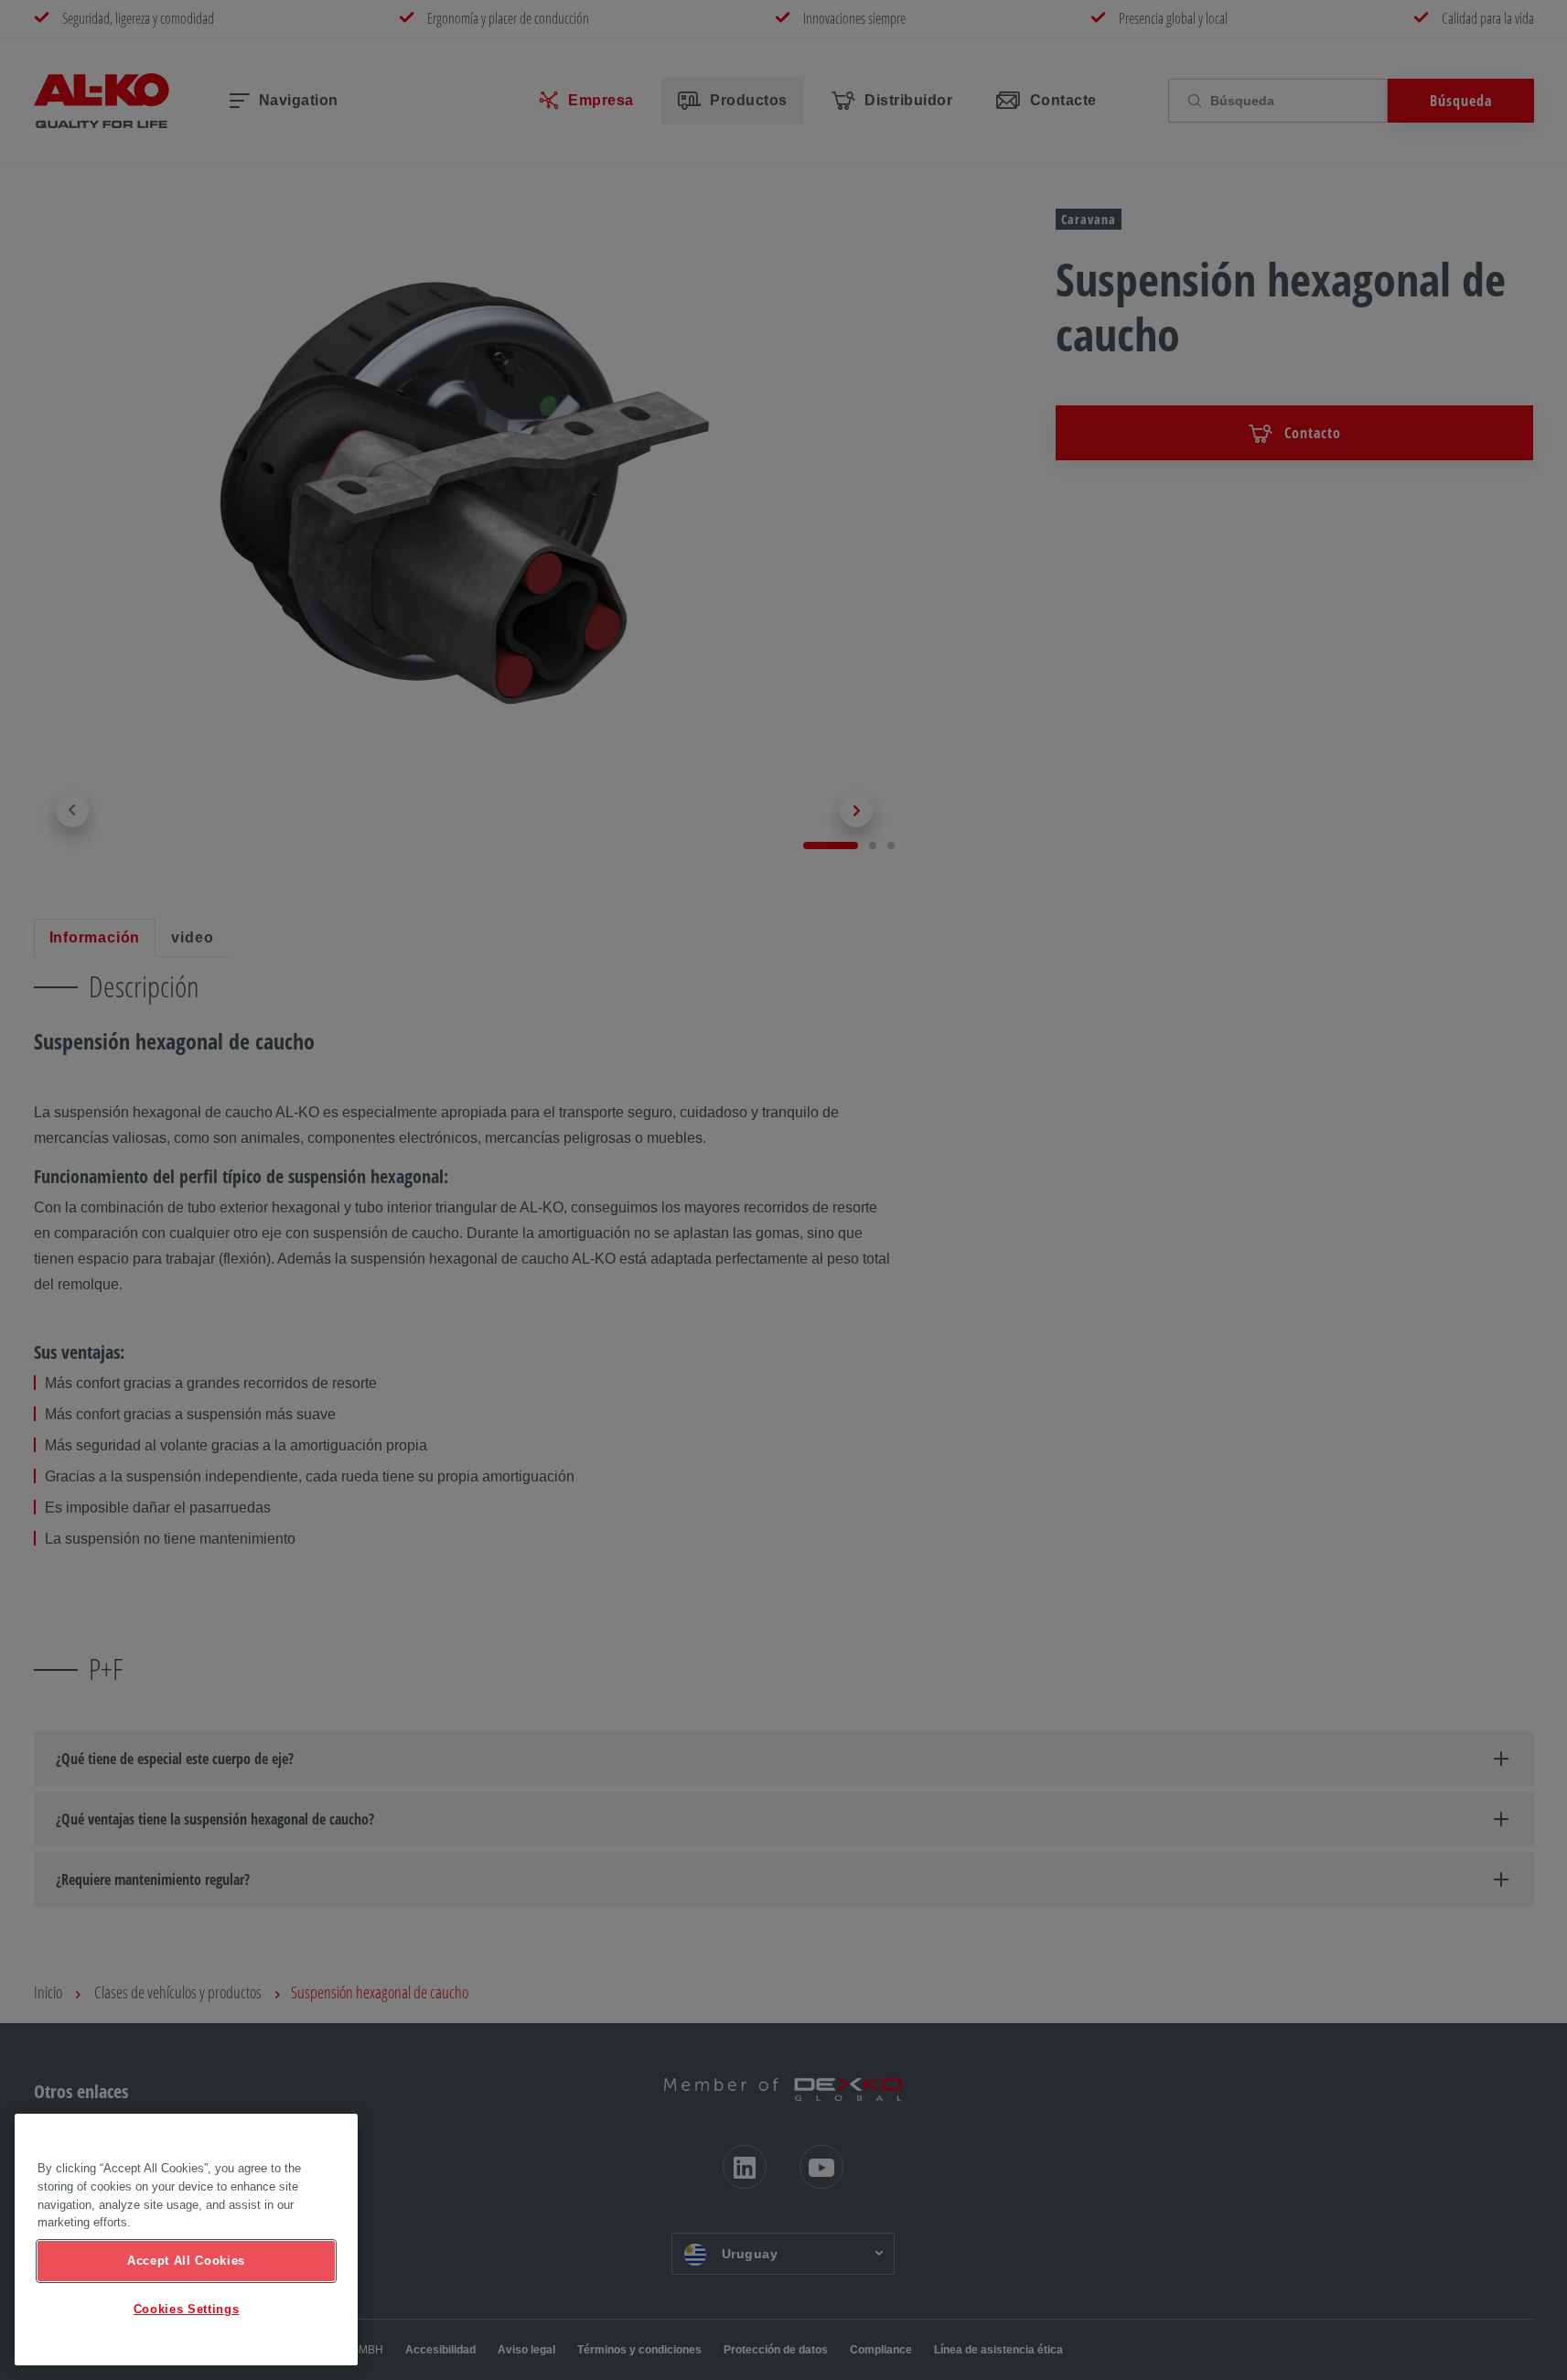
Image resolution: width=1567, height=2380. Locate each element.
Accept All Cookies (186, 2261)
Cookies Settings (187, 2309)
